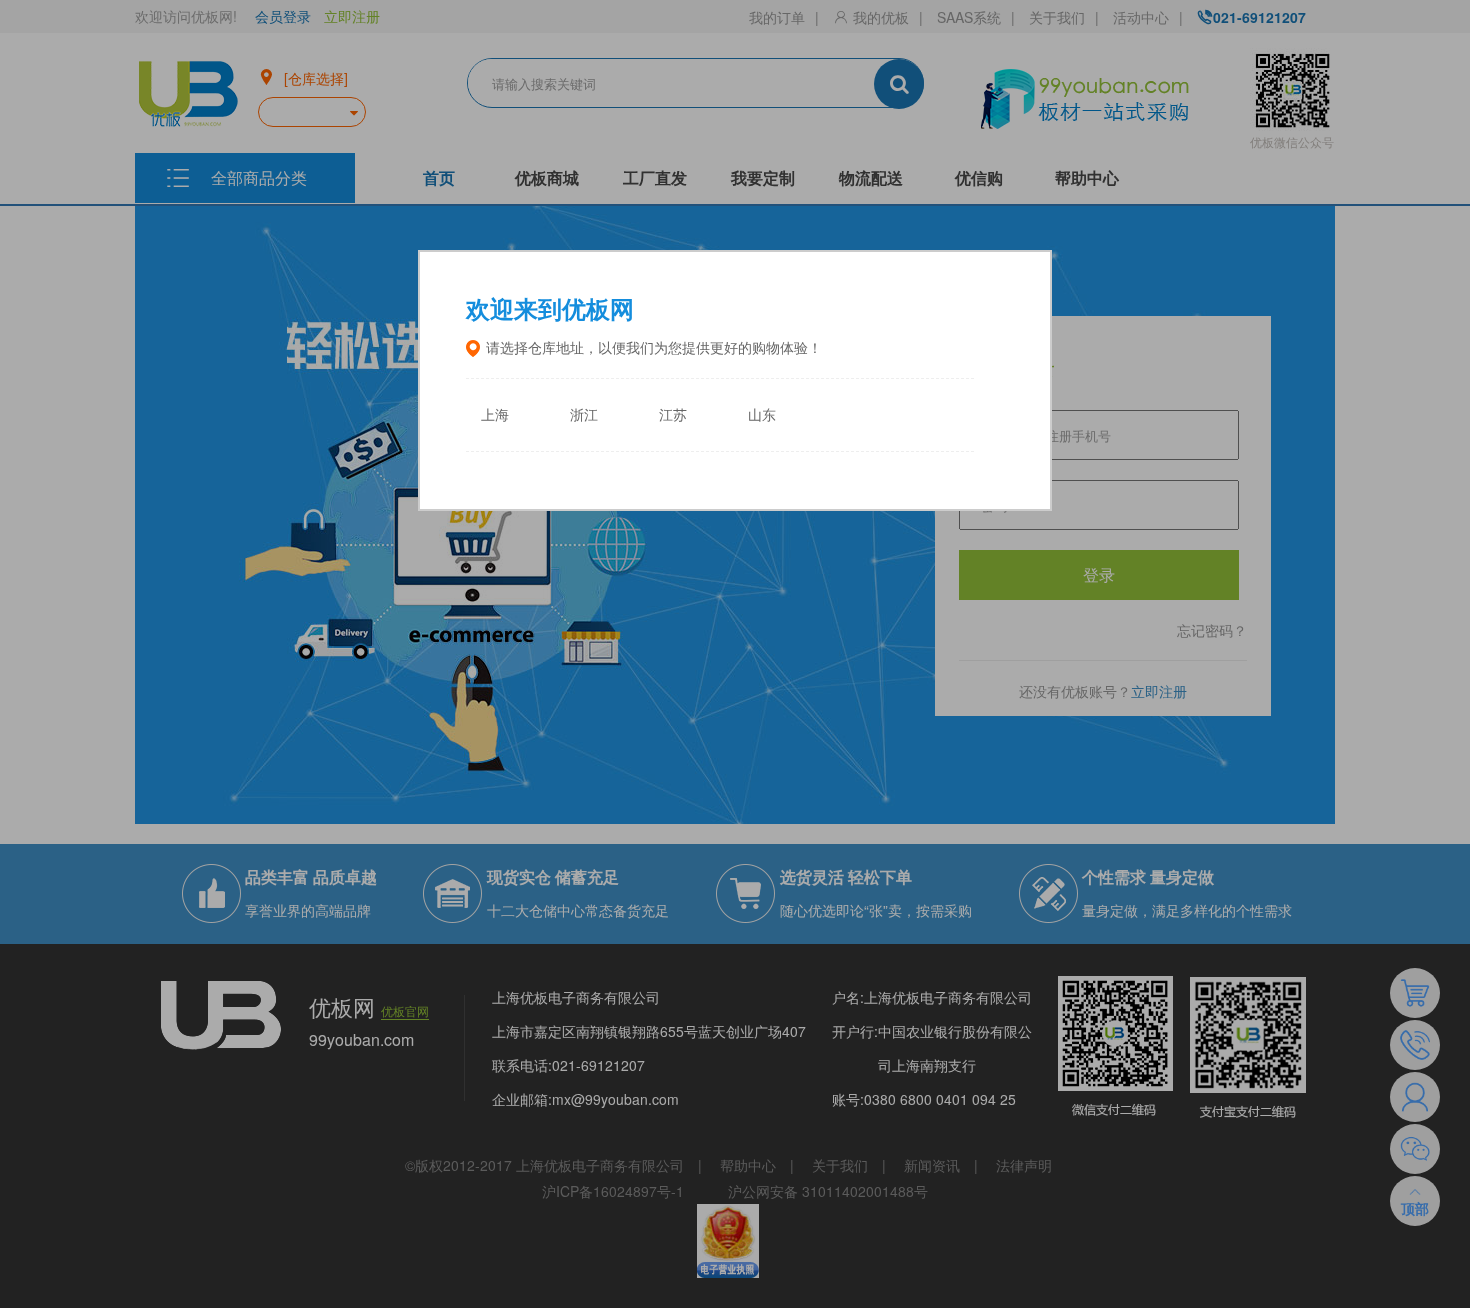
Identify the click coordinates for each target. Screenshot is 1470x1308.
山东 (762, 415)
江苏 (673, 415)
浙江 (584, 415)
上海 (495, 415)
